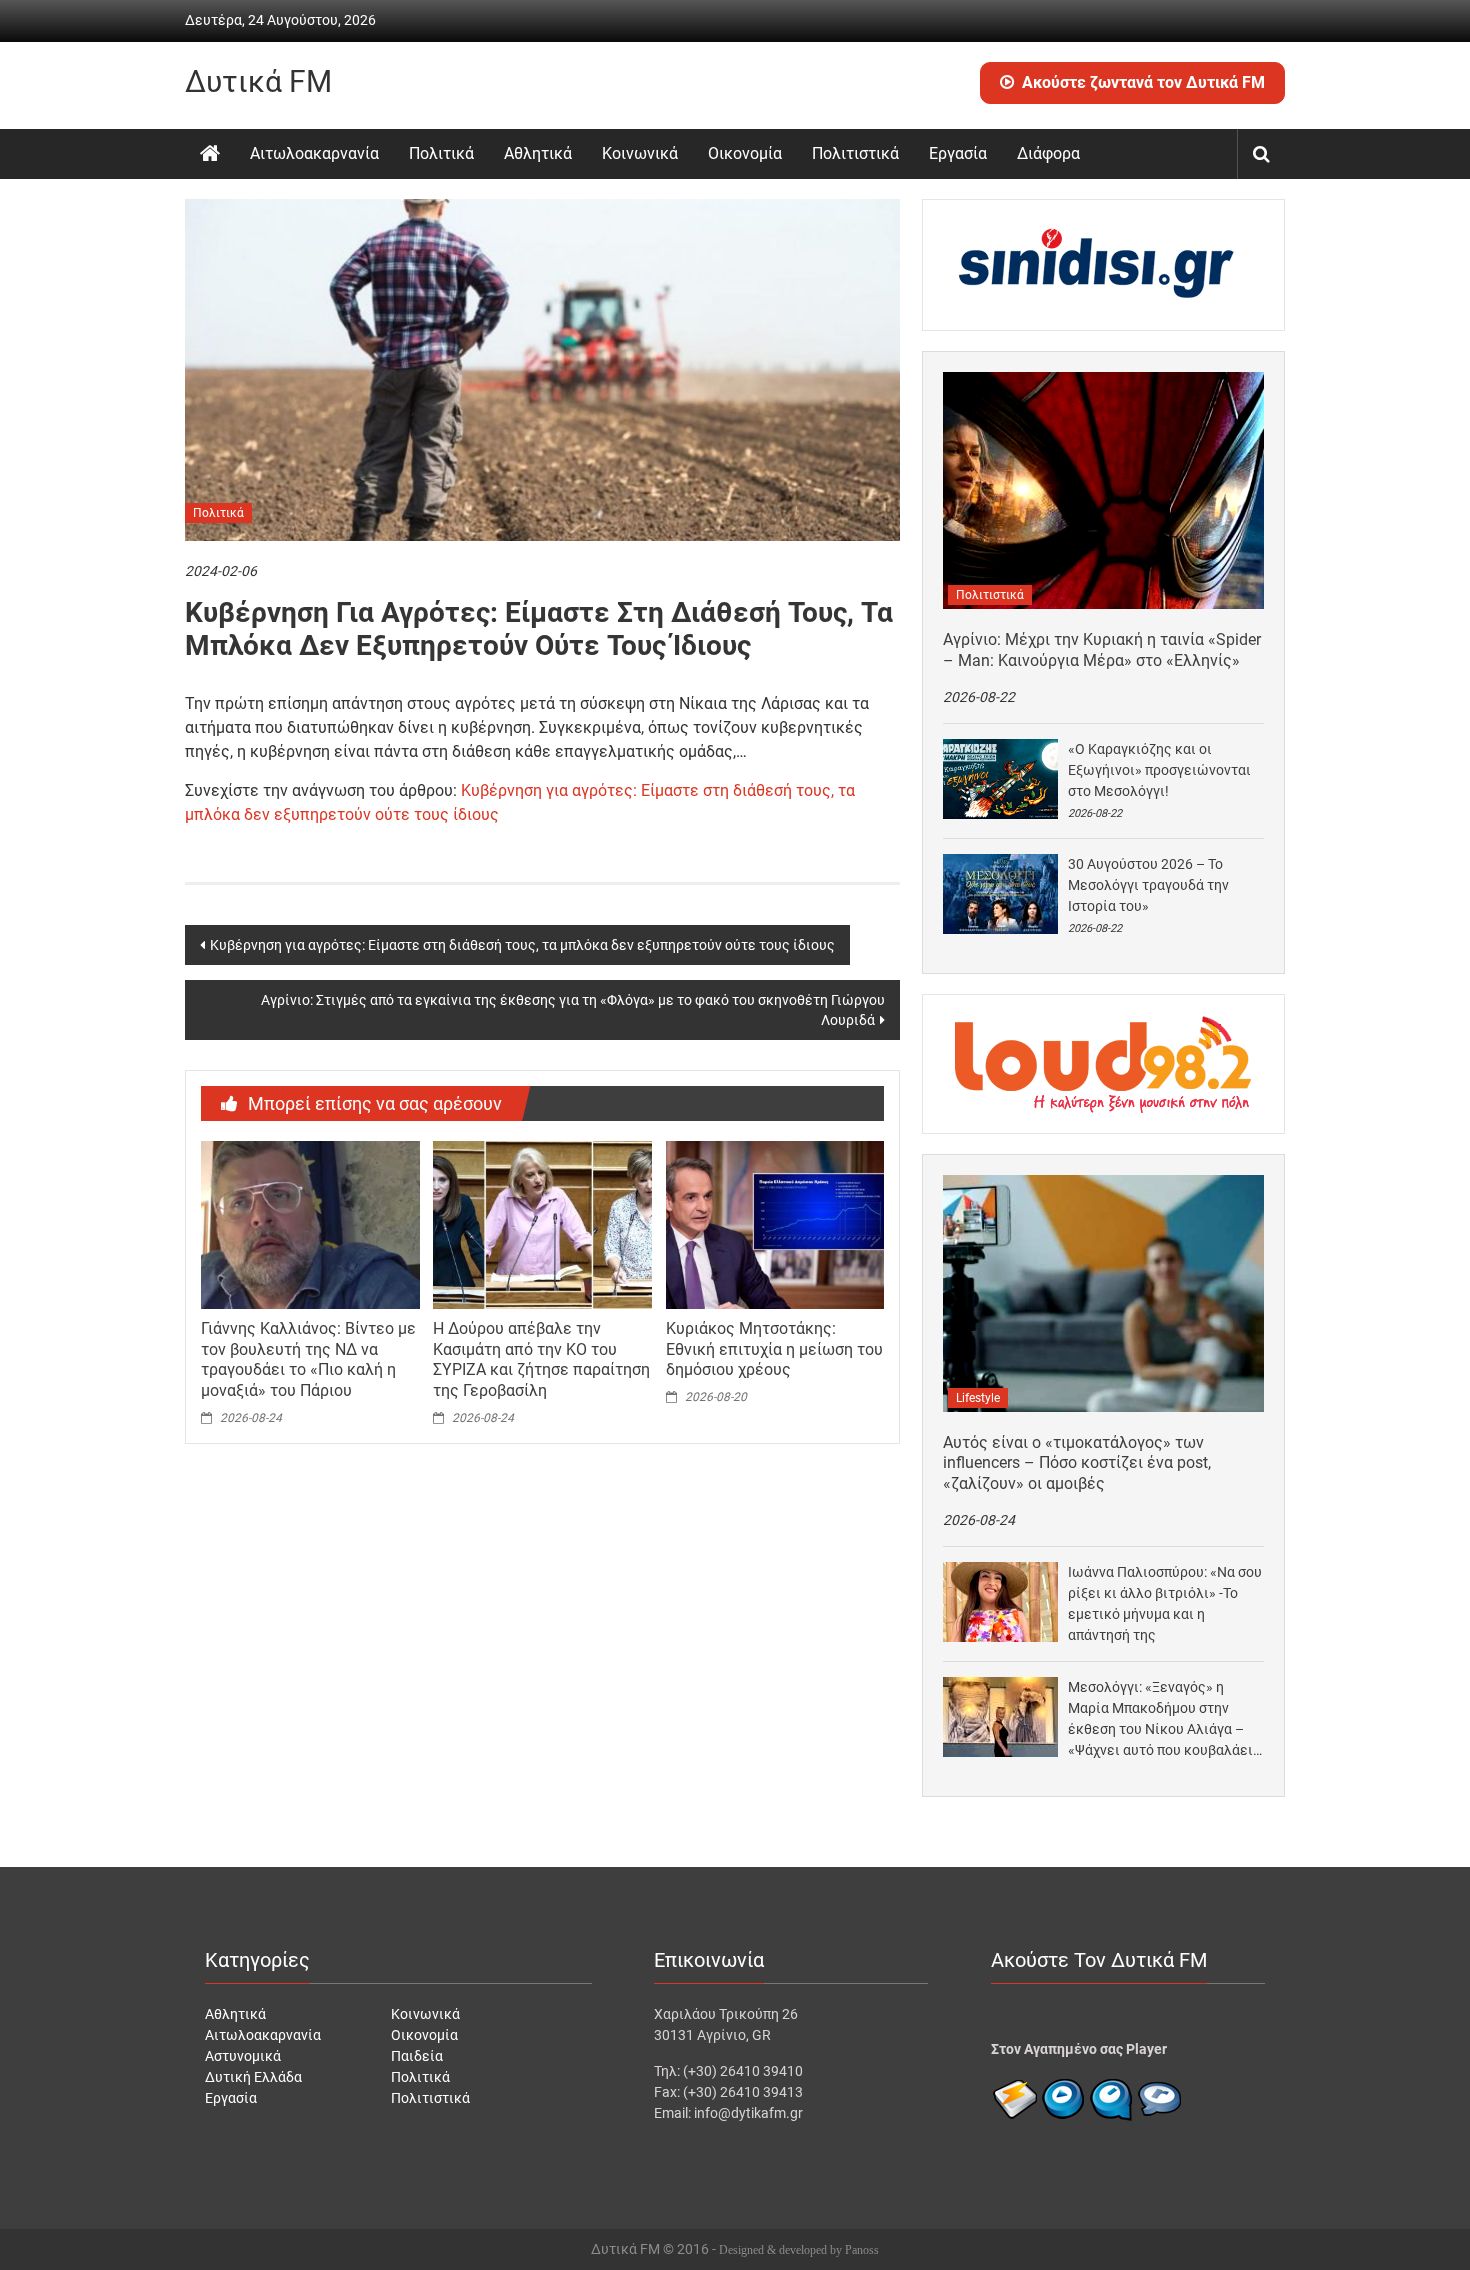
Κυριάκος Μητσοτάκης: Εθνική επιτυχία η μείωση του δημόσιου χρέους (774, 1349)
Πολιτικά (441, 153)
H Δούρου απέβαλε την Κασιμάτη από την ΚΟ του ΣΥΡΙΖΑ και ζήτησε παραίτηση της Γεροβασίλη (541, 1359)
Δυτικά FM (258, 81)
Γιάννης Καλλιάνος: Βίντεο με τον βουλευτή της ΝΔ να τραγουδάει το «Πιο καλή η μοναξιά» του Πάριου (308, 1359)
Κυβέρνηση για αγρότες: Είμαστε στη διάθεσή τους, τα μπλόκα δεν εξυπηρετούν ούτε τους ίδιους (522, 945)
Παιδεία (417, 2056)
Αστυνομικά (243, 2056)
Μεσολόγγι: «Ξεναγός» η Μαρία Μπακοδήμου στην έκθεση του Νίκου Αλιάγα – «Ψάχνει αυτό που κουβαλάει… (1165, 1718)
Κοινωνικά (640, 153)
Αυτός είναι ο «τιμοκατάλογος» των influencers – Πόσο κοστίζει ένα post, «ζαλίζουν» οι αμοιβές (1077, 1463)
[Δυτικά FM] (210, 154)
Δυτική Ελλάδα (253, 2077)
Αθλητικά (538, 153)
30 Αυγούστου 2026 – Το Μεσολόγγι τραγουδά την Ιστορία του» (1148, 885)
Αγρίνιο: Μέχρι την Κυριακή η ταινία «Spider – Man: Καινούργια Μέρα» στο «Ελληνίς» (1102, 650)
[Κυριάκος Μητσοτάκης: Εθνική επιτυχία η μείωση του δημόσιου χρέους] (775, 1224)
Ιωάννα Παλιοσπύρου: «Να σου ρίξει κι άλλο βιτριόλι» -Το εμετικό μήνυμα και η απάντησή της (1165, 1603)
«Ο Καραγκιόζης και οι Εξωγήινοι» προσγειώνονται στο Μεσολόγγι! (1159, 770)
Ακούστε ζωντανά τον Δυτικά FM (1143, 82)
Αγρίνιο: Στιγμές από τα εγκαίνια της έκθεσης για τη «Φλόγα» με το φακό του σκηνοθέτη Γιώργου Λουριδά (573, 1010)
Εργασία (958, 153)
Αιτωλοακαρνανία (314, 153)
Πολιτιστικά (855, 153)
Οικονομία (745, 153)
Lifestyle (978, 1398)
